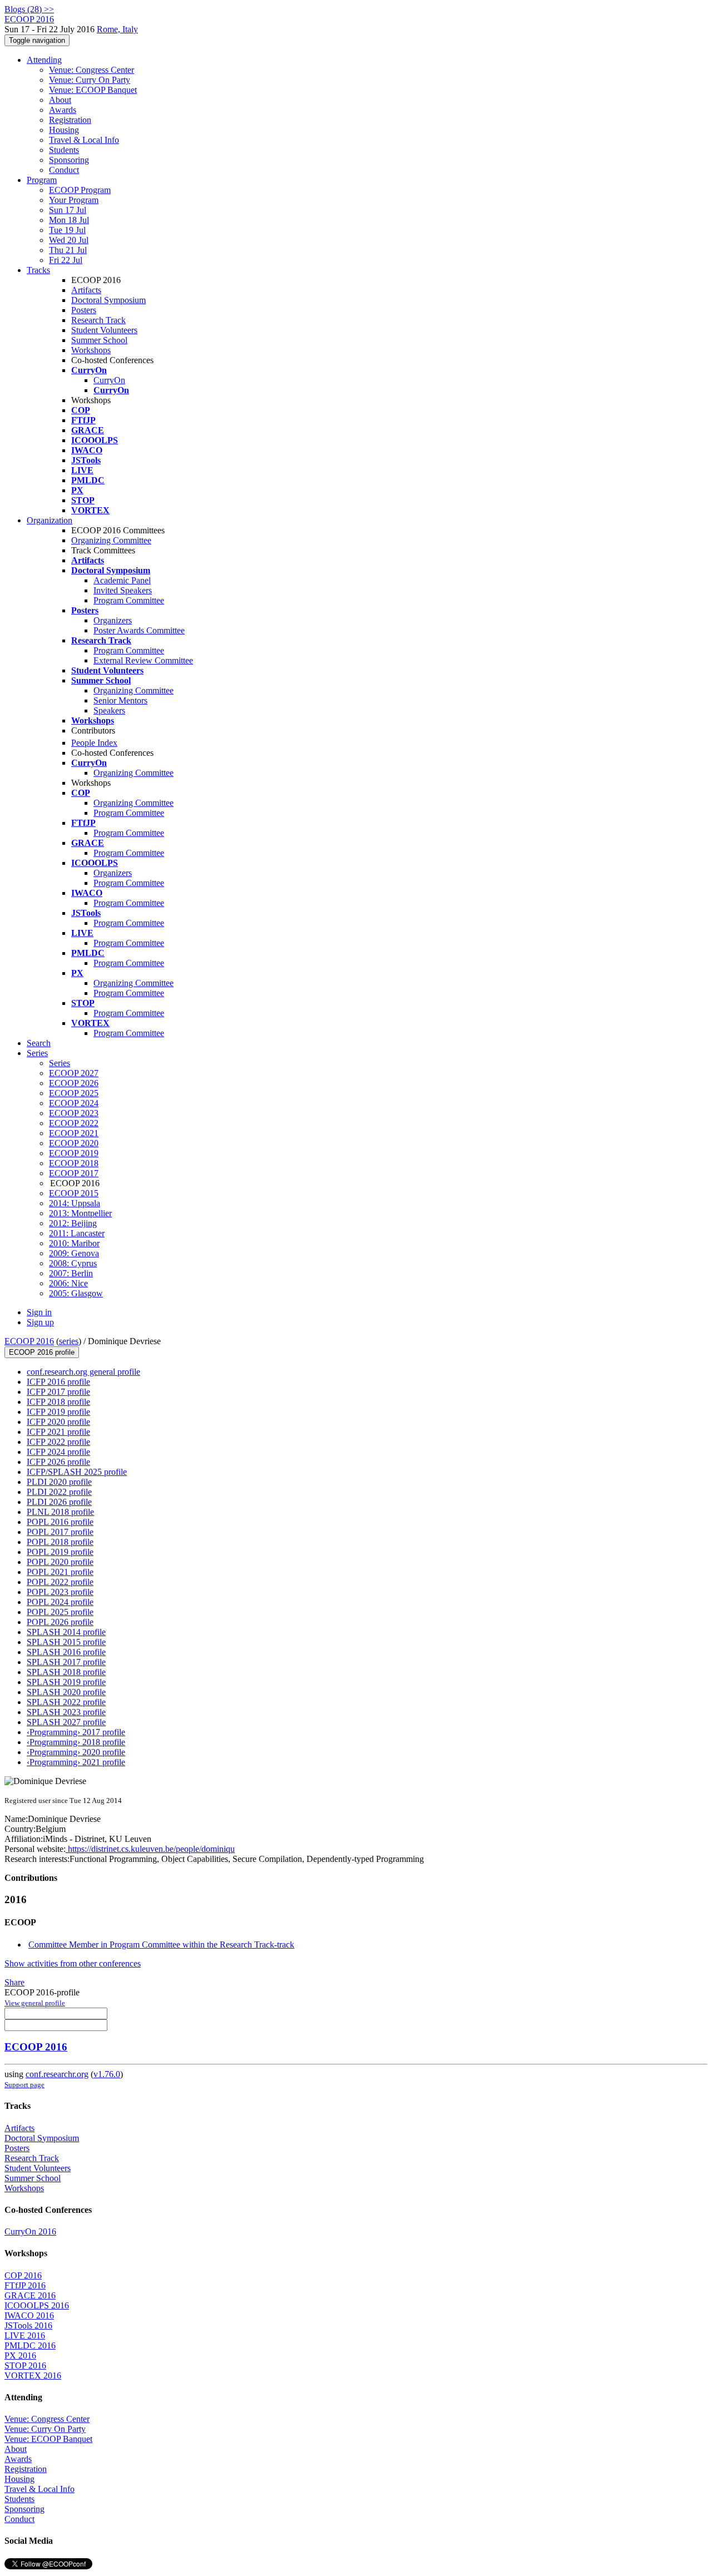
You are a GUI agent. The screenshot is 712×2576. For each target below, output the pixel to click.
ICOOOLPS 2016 (37, 2305)
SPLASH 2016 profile (66, 1652)
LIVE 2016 (25, 2335)
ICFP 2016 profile (58, 1382)
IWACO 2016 (29, 2315)
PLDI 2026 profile (59, 1502)
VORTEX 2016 (33, 2376)
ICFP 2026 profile (58, 1462)
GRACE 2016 (30, 2295)
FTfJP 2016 (25, 2285)
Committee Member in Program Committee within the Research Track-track (161, 1945)
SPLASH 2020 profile (66, 1692)
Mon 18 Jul (69, 220)
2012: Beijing (73, 1223)
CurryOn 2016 (30, 2231)
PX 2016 (20, 2355)
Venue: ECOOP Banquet (93, 90)
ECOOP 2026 (74, 1083)
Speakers (109, 710)
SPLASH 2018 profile (66, 1672)
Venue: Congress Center (92, 70)
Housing (64, 130)
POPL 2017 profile (60, 1532)
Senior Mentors (120, 700)
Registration (70, 120)
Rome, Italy (117, 29)
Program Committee (129, 600)
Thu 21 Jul (68, 250)
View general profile (35, 2003)
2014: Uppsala (75, 1203)
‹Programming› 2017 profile (76, 1732)
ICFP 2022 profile (58, 1442)
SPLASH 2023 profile (66, 1712)
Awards (63, 110)
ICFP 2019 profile (58, 1412)
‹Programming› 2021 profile (76, 1762)
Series (60, 1063)
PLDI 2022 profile (59, 1492)
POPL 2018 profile (60, 1542)
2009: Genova (74, 1253)
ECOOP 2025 (74, 1093)
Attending (44, 60)
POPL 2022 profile (60, 1582)
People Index (94, 743)
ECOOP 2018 (74, 1163)
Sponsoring (69, 160)
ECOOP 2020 (74, 1143)
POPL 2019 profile (60, 1552)
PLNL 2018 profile (60, 1512)
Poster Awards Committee (139, 630)
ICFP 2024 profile (58, 1452)
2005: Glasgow (76, 1293)
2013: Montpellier (80, 1213)
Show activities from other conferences (73, 1963)
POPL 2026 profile (60, 1622)
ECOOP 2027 (74, 1073)
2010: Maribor (74, 1243)
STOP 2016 (25, 2366)
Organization (50, 520)
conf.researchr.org (57, 2074)
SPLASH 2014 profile (66, 1632)
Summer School (99, 340)
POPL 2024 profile (60, 1602)
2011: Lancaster (77, 1233)
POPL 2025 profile (60, 1612)
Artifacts (86, 290)
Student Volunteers (104, 330)
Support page (24, 2085)
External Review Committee (143, 660)
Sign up (40, 1322)
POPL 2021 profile (60, 1572)
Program (42, 180)
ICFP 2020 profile (58, 1422)
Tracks (38, 270)
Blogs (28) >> (29, 9)
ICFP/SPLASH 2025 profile (77, 1472)
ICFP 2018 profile (58, 1402)
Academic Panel (122, 580)
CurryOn (109, 380)
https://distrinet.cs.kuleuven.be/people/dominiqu (150, 1849)
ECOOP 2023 (74, 1113)
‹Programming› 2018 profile (76, 1742)
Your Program (74, 200)
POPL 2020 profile (60, 1562)
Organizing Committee (111, 540)
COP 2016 (23, 2275)
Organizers (113, 620)
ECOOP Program (80, 190)
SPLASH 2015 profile (66, 1642)
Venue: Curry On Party (90, 80)
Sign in (39, 1312)
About (60, 100)
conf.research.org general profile (83, 1372)
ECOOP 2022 (74, 1123)
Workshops (91, 350)
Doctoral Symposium (108, 300)
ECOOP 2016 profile (42, 1352)
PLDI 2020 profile (59, 1482)
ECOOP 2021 (74, 1133)
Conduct (64, 170)
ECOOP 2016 (29, 1341)
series (69, 1341)
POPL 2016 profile (60, 1522)
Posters (84, 310)
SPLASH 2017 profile (66, 1662)
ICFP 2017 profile (58, 1392)
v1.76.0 (107, 2074)
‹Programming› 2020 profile (76, 1752)
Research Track (98, 320)
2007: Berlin (71, 1273)
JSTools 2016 (28, 2325)
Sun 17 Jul (68, 210)
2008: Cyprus (73, 1263)
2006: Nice (68, 1283)
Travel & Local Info (84, 140)
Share (14, 1982)
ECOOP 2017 (74, 1173)
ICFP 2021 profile (58, 1432)
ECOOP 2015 (74, 1193)
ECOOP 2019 (74, 1153)
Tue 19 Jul (67, 230)
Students (64, 150)
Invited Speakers (123, 590)
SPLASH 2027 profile (66, 1722)
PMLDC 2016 (30, 2345)
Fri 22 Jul (66, 260)
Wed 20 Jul (69, 240)
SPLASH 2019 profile (66, 1682)
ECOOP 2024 (74, 1103)
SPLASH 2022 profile (66, 1702)
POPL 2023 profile (60, 1592)
